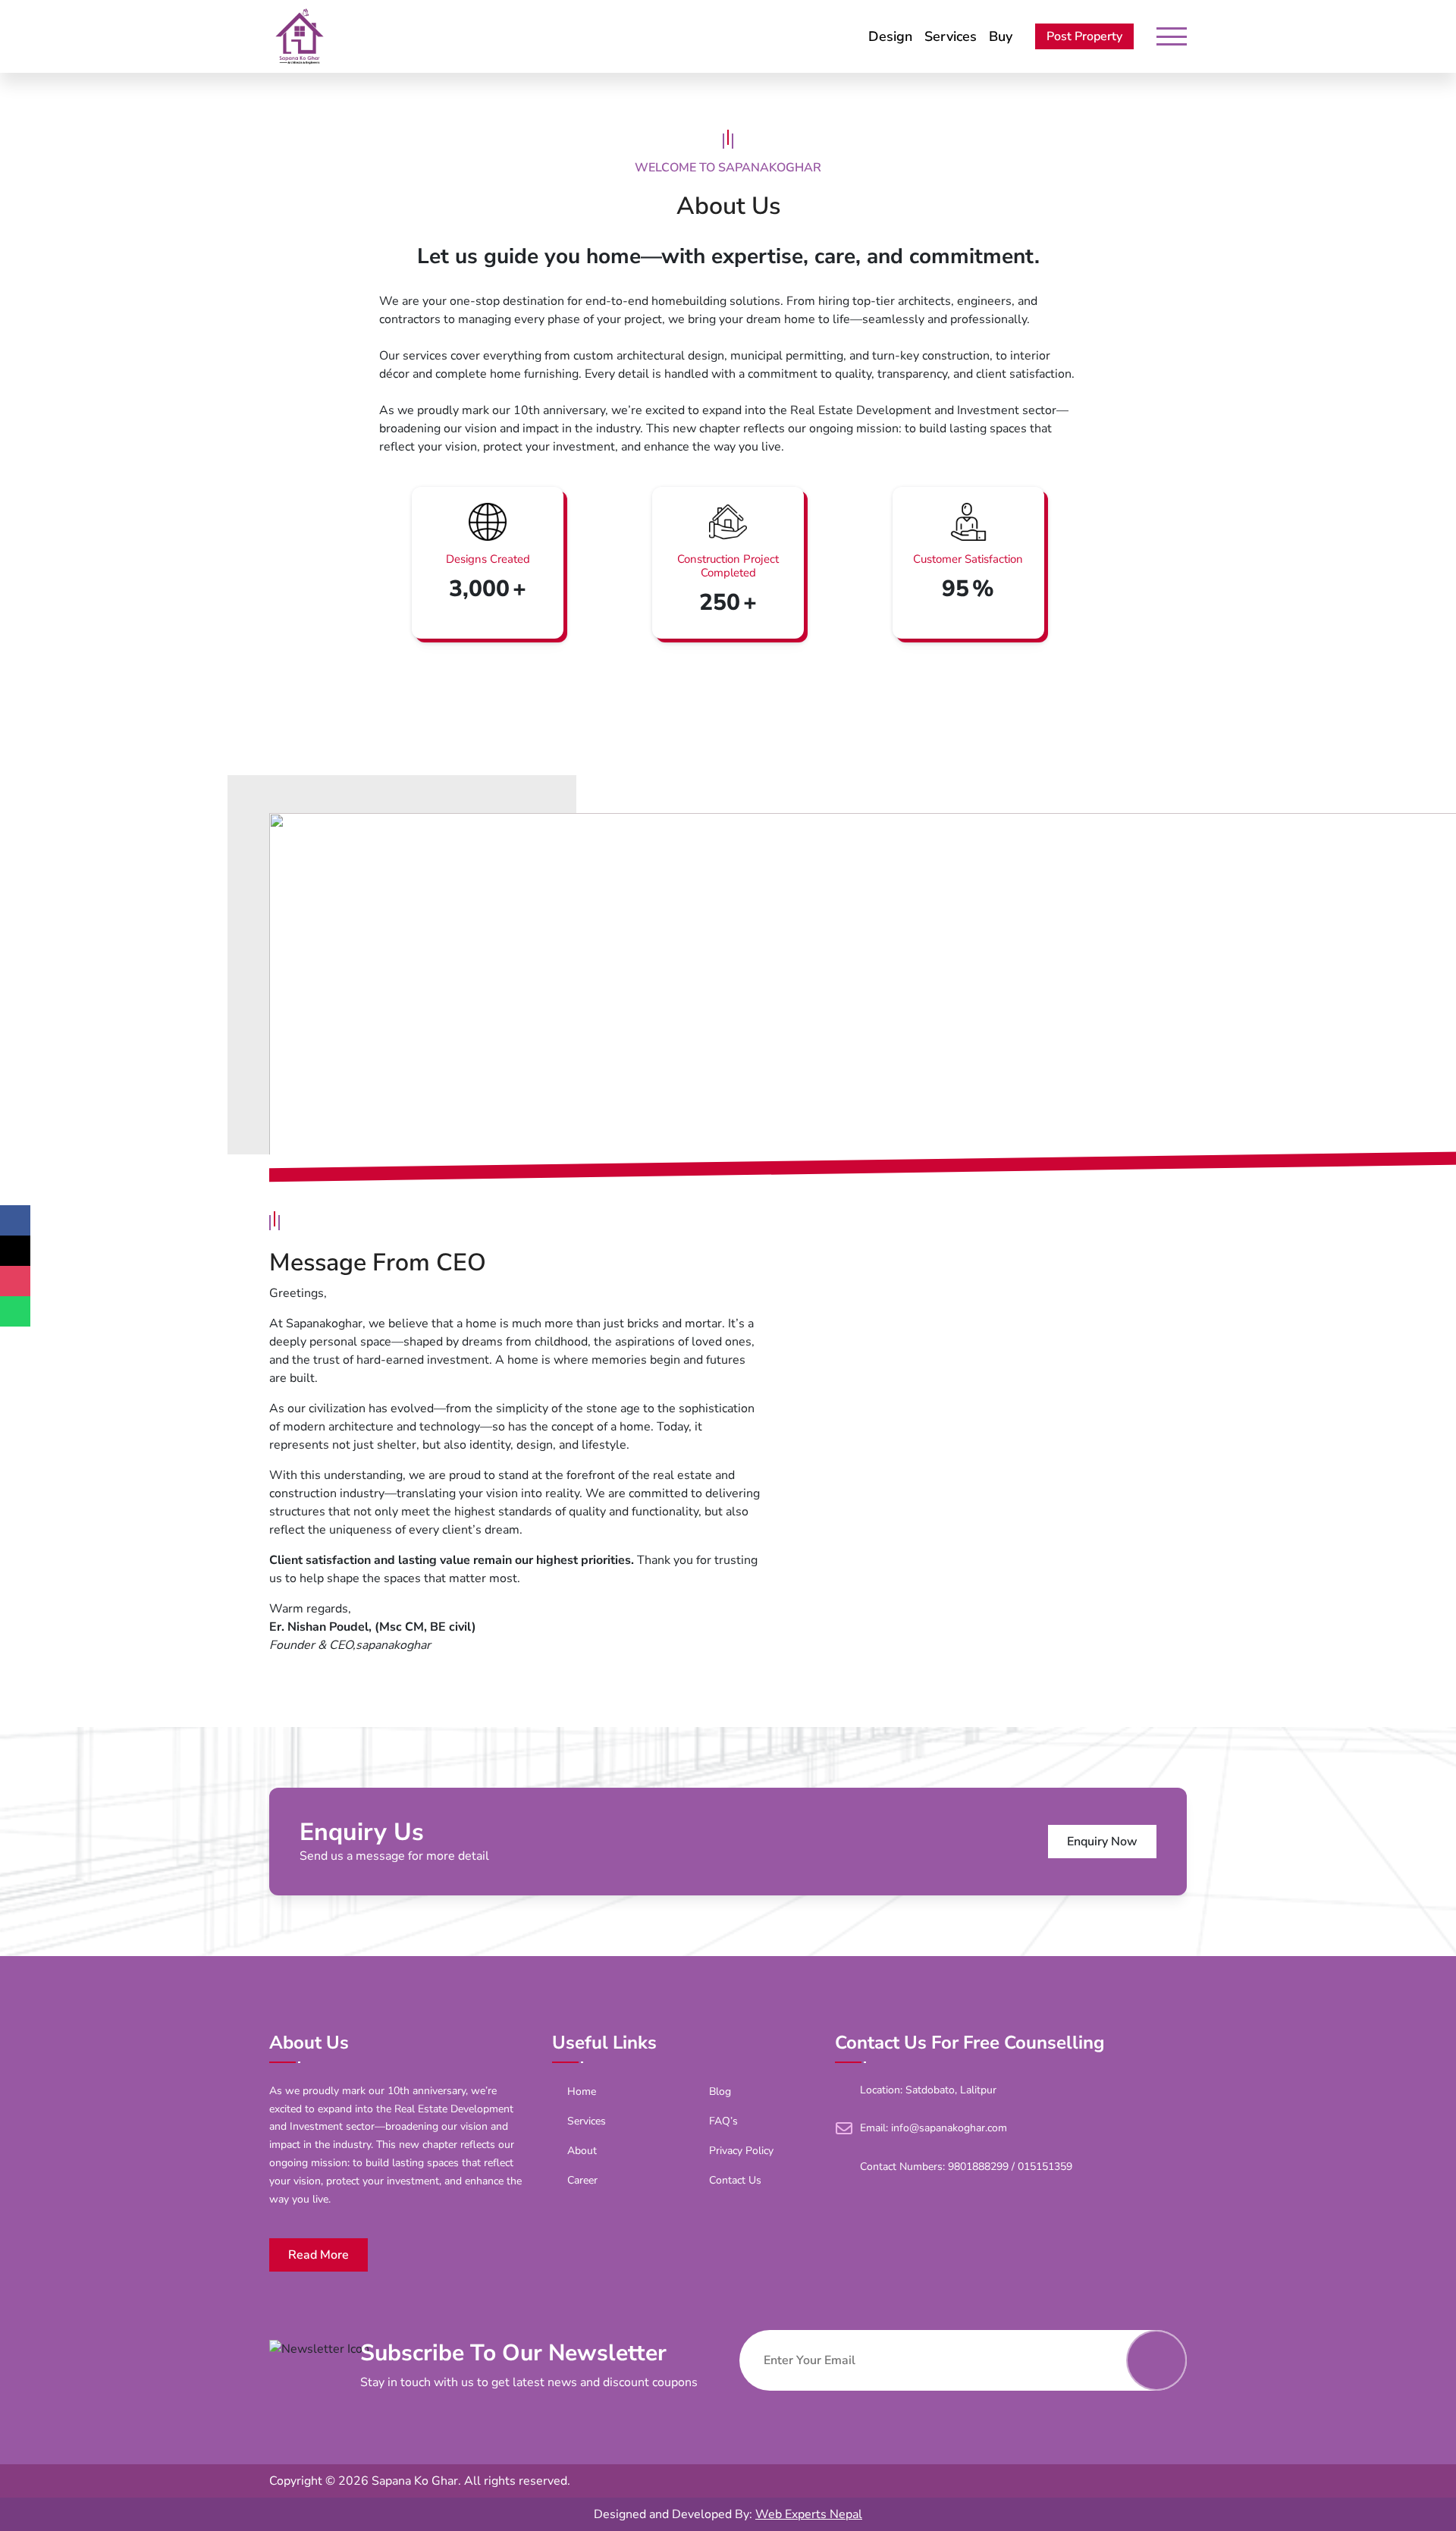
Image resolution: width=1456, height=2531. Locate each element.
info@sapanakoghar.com (949, 2128)
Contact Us (735, 2180)
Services (951, 36)
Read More (318, 2255)
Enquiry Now (1102, 1842)
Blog (720, 2091)
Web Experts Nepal (809, 2514)
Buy (1001, 36)
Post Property (1084, 36)
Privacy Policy (741, 2151)
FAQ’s (723, 2121)
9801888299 (978, 2167)
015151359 (1045, 2167)
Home (582, 2091)
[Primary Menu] (1172, 36)
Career (582, 2180)
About (582, 2151)
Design (890, 36)
